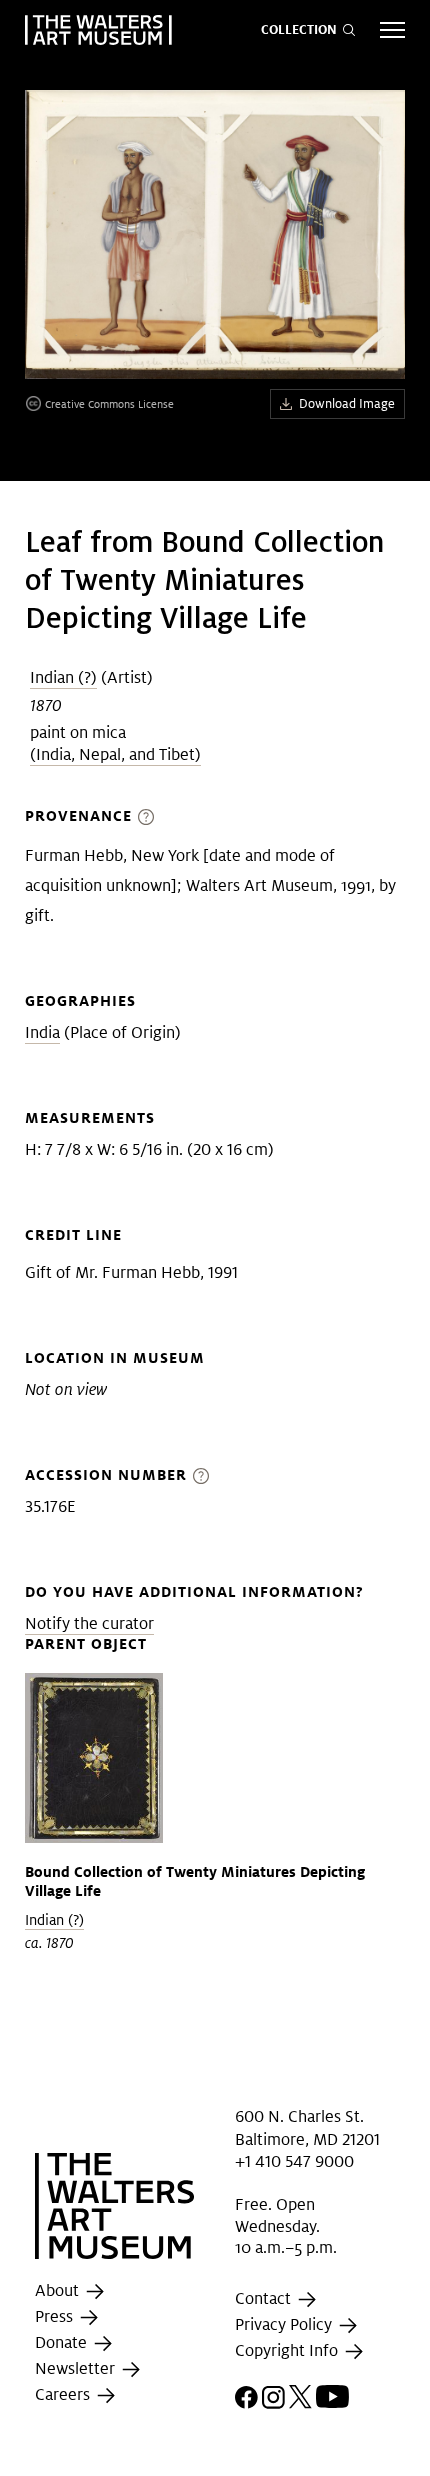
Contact (265, 2298)
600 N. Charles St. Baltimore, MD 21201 (307, 2127)
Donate (63, 2342)
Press (56, 2316)
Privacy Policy (285, 2324)
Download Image (347, 403)
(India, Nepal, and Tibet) (115, 754)
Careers (64, 2394)
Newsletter (77, 2368)
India (42, 1032)
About (59, 2290)
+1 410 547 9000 (294, 2161)
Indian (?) (63, 677)
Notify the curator (89, 1623)
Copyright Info (288, 2350)
